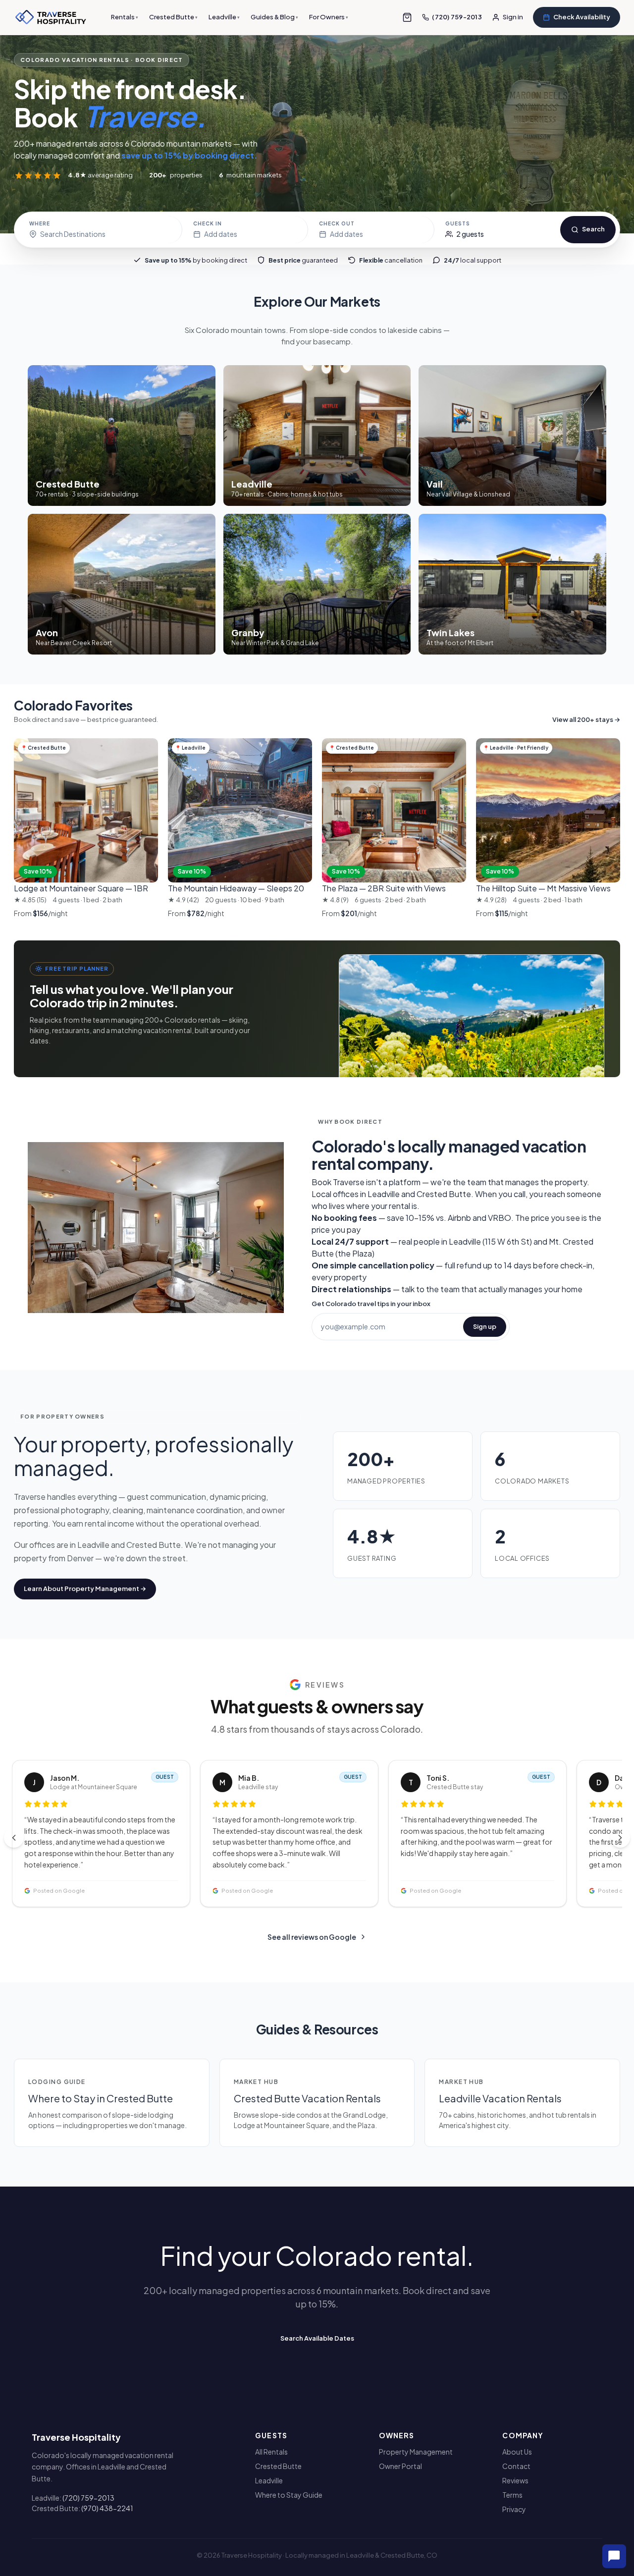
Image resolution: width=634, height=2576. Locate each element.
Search (593, 229)
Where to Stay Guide (289, 2495)
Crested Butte (173, 17)
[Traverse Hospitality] (51, 17)
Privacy (514, 2509)
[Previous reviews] (14, 1838)
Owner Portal (400, 2466)
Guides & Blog (274, 17)
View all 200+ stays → (586, 719)
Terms (512, 2495)
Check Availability (582, 17)
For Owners (329, 17)
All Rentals (271, 2452)
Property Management (416, 2452)
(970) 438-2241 (107, 2508)
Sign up (485, 1326)
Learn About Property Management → (85, 1589)
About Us (517, 2452)
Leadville (224, 17)
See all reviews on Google (312, 1937)
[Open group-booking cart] (407, 17)
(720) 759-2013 (88, 2498)
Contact (516, 2466)
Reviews (515, 2480)
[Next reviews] (620, 1838)
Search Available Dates (317, 2338)
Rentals (125, 17)
